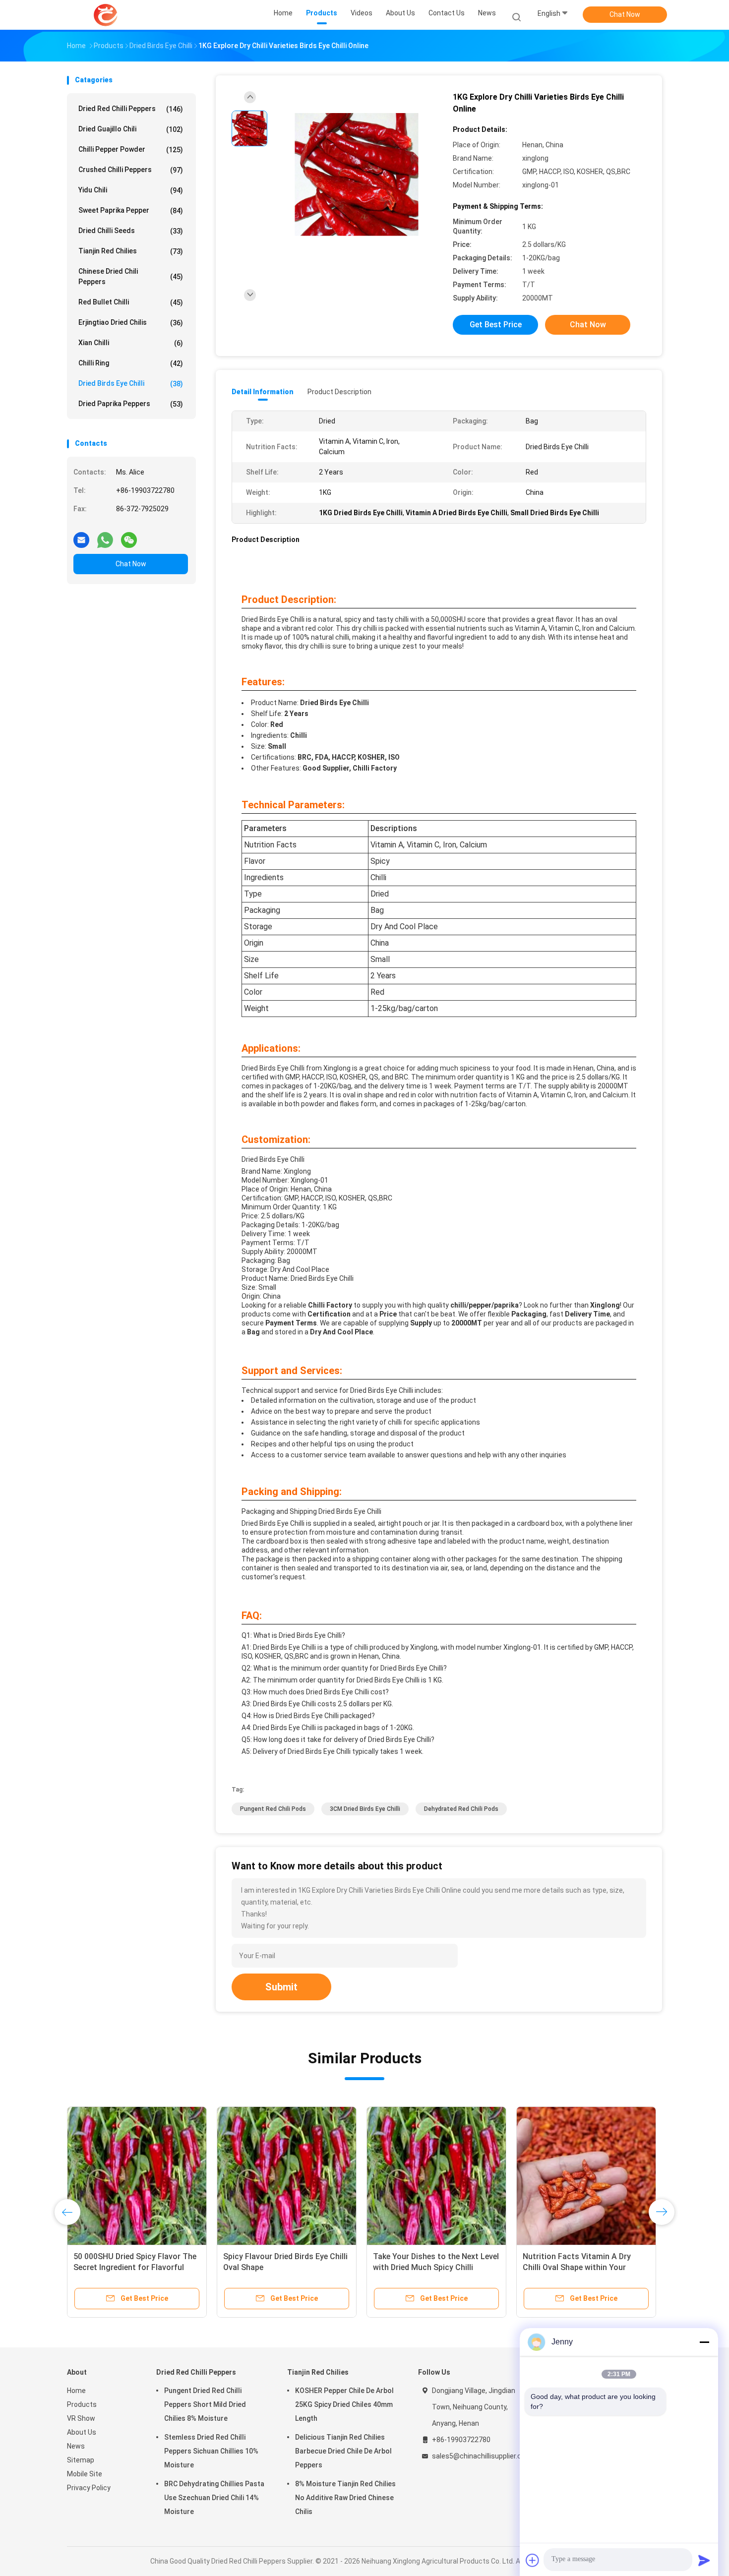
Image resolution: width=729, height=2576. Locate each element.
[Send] (704, 2560)
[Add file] (533, 2560)
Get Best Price (496, 325)
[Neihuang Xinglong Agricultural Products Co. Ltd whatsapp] (105, 536)
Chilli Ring (131, 363)
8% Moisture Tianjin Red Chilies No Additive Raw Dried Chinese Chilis (345, 2498)
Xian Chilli (131, 343)
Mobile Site (85, 2474)
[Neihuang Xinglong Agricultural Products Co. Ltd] (106, 15)
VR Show (81, 2418)
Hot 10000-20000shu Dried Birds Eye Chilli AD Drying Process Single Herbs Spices (137, 2267)
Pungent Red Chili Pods (273, 1809)
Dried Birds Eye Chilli (131, 384)
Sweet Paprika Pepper (131, 210)
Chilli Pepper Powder (131, 150)
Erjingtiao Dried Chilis (131, 323)
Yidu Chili (131, 190)
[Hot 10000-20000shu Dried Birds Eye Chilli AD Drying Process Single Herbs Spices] (137, 2176)
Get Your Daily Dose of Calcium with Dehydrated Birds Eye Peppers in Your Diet (436, 2267)
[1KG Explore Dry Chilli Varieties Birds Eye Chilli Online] (357, 175)
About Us (82, 2432)
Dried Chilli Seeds (131, 231)
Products (82, 2404)
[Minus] (704, 2342)
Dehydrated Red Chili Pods (461, 1809)
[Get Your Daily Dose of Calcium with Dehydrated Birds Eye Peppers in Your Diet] (436, 2176)
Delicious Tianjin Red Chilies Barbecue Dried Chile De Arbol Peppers (343, 2451)
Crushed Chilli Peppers (131, 170)
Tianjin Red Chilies (131, 251)
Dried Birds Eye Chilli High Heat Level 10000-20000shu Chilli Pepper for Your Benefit (578, 2267)
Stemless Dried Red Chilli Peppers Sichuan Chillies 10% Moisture (211, 2451)
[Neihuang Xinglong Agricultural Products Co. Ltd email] (81, 536)
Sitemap (81, 2460)
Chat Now (625, 14)
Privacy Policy (89, 2488)
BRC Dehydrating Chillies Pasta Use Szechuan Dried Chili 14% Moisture (214, 2498)
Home (76, 2391)
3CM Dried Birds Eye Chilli (365, 1809)
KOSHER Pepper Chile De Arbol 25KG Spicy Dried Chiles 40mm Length (344, 2404)
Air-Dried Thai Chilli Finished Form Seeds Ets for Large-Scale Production (285, 2267)
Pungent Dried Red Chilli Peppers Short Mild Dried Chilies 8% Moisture (205, 2404)
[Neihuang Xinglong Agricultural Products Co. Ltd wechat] (129, 536)
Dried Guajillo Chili (131, 129)
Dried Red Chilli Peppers (131, 109)
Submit (281, 1987)
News (76, 2446)
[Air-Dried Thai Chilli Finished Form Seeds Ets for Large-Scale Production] (287, 2176)
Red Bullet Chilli (131, 302)
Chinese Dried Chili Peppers (131, 276)
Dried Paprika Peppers (131, 404)
